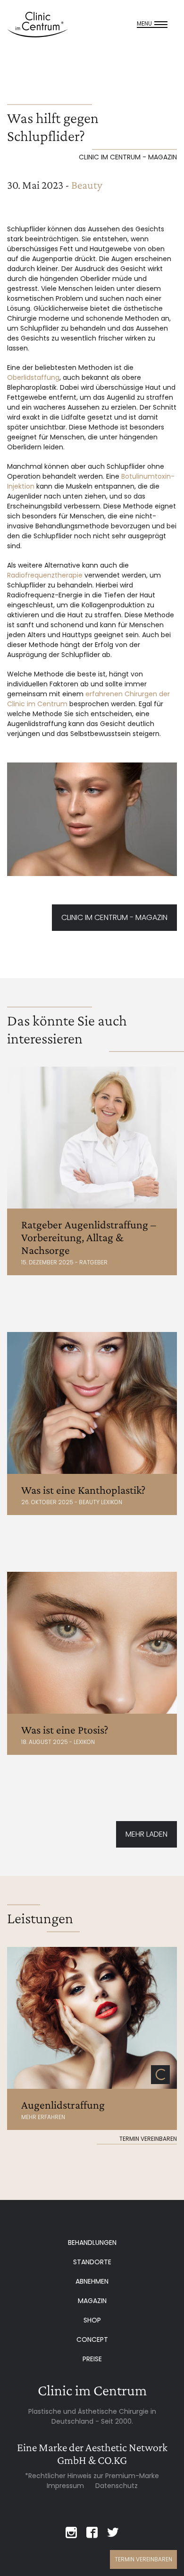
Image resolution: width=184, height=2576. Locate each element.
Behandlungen (92, 2243)
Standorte (92, 2262)
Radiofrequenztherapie (45, 575)
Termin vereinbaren (143, 2559)
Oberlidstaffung (33, 377)
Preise (92, 2359)
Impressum (65, 2486)
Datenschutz (117, 2486)
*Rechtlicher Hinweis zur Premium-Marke (92, 2476)
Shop (92, 2320)
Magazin (92, 2301)
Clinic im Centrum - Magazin (114, 917)
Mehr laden (146, 1834)
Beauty (87, 185)
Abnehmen (92, 2281)
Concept (92, 2339)
